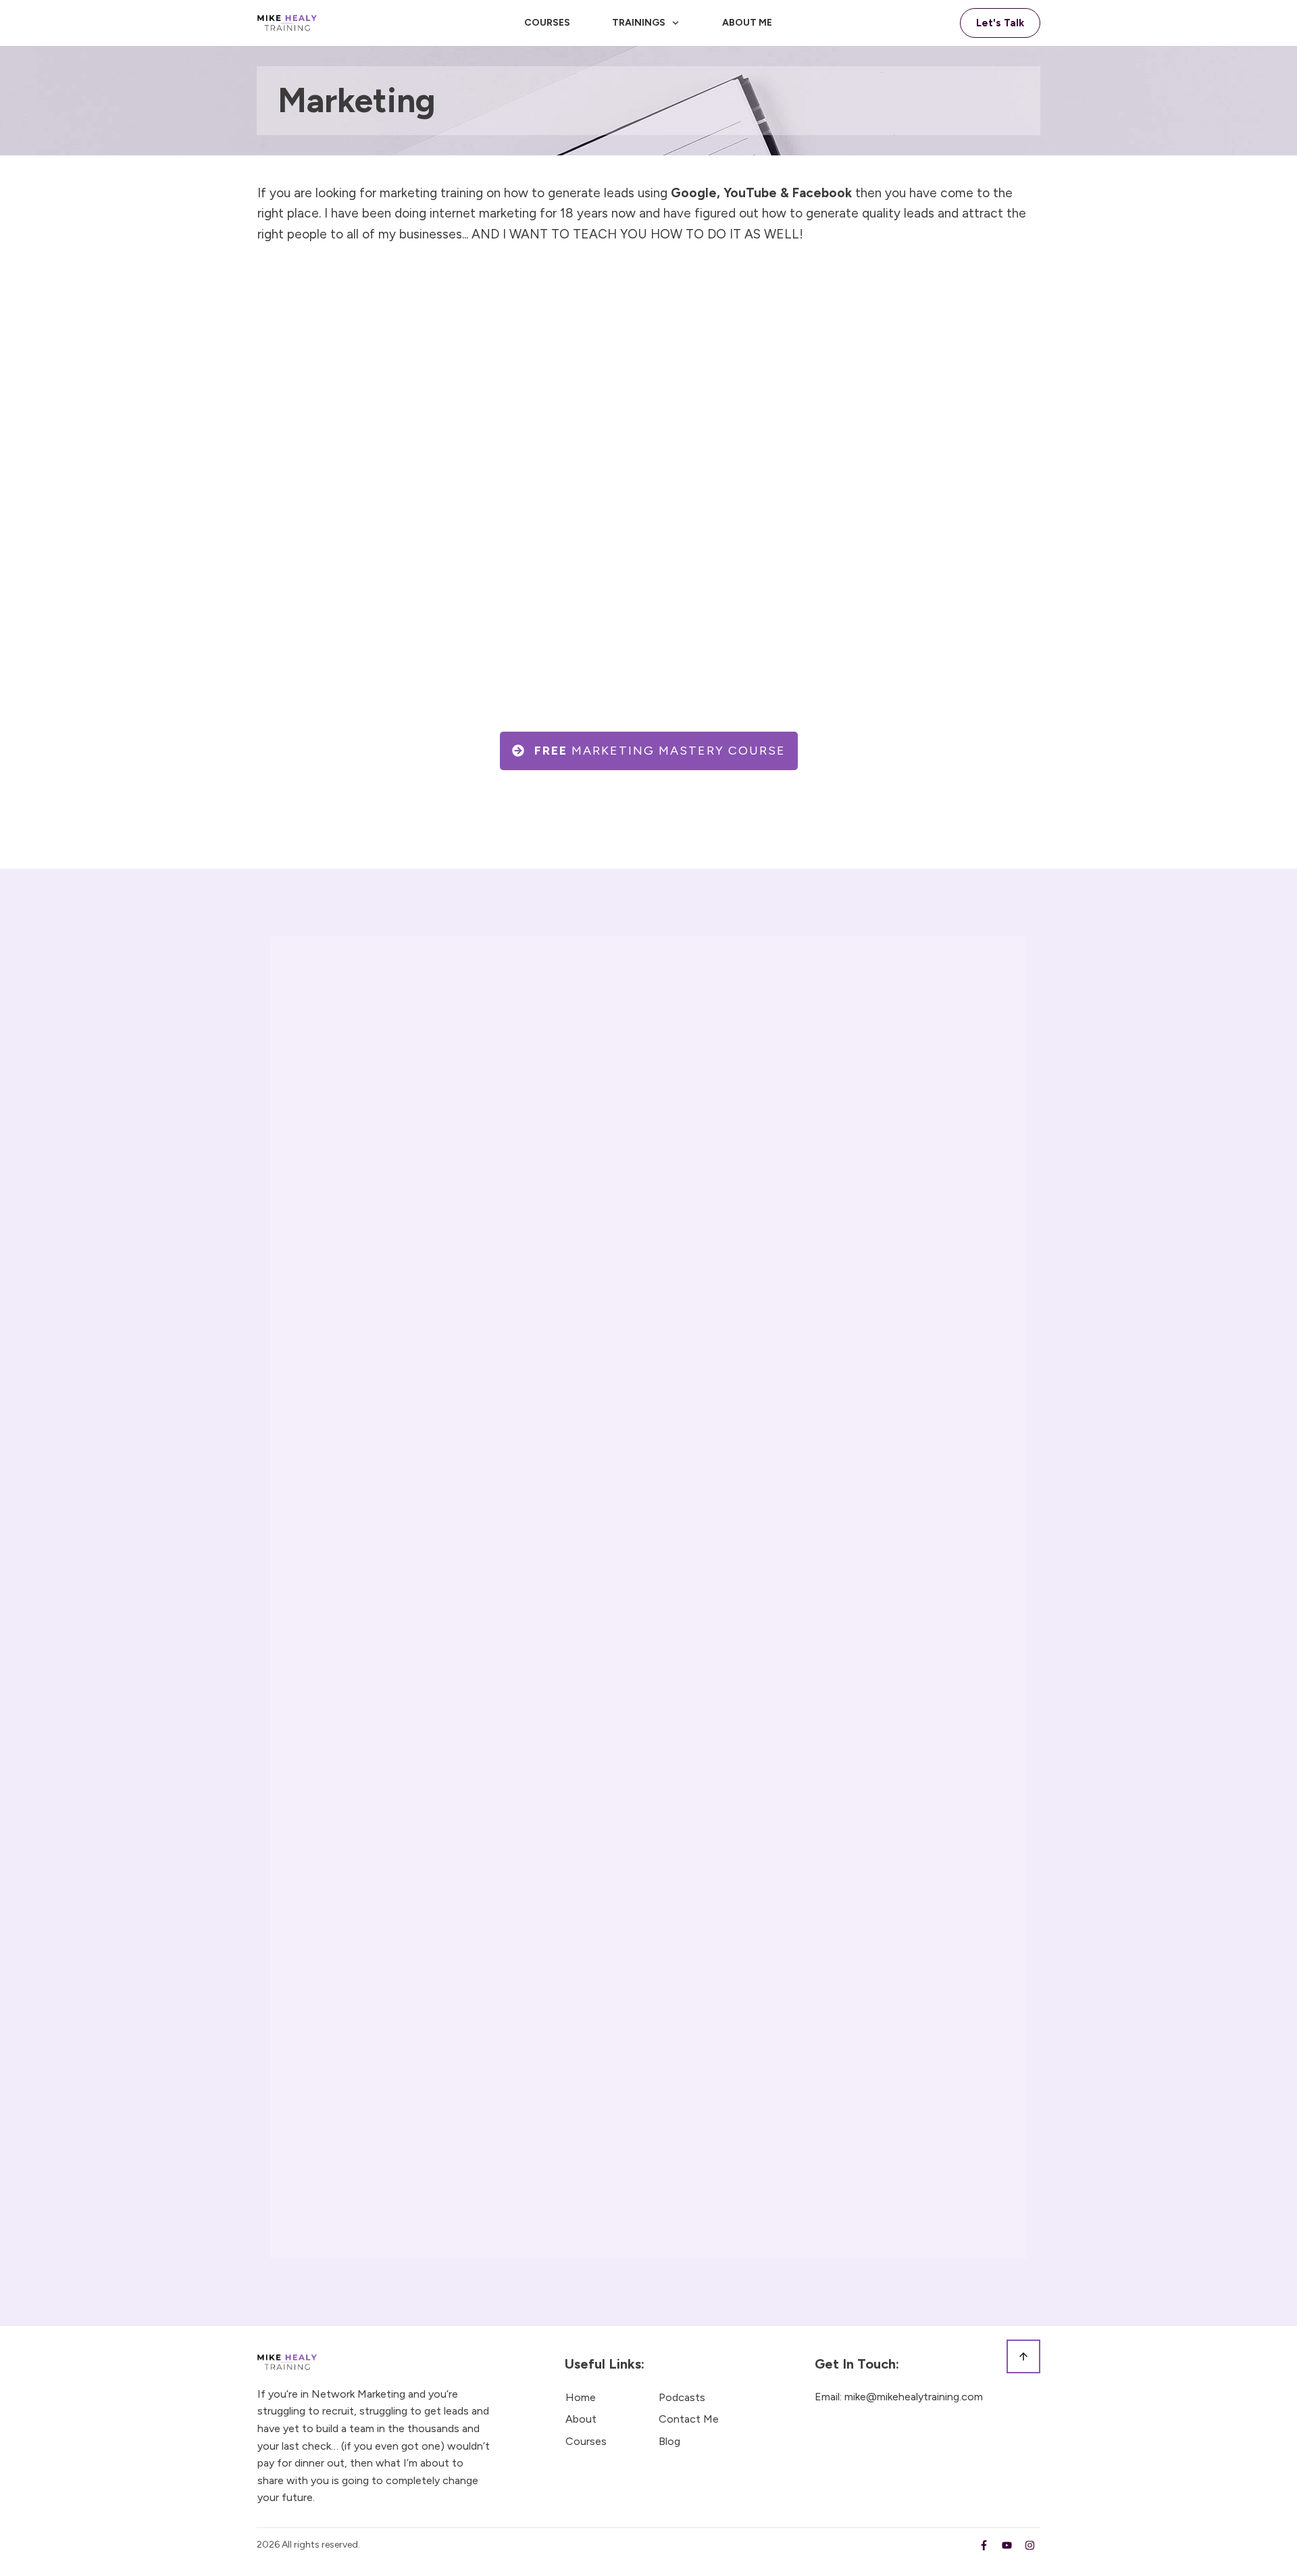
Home (581, 2397)
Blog (669, 2441)
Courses (586, 2441)
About (581, 2419)
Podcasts (682, 2397)
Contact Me (689, 2419)
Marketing (357, 100)
